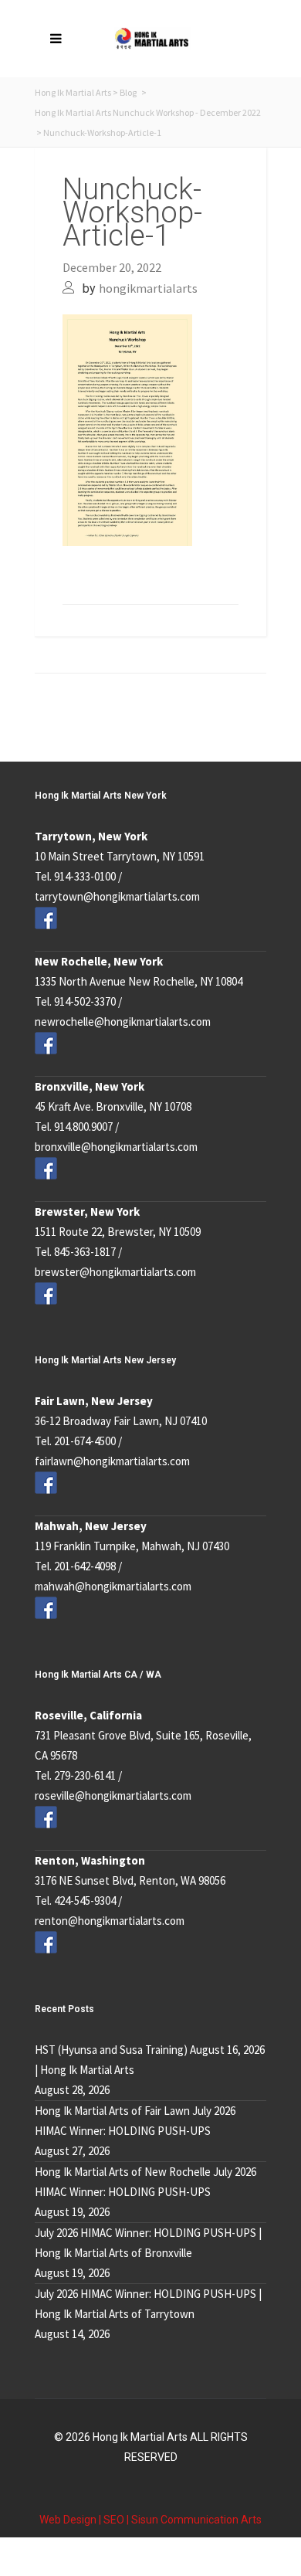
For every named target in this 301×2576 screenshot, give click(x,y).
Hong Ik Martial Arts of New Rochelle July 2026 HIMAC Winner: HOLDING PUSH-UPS (145, 2182)
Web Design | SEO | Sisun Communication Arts (150, 2520)
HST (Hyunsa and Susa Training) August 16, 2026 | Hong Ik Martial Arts (150, 2060)
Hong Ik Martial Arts (73, 92)
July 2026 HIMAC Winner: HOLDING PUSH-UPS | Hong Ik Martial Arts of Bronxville (148, 2243)
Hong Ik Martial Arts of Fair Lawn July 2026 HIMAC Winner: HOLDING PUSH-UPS (135, 2121)
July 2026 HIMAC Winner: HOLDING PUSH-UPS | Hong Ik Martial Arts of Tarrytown (148, 2304)
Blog (128, 92)
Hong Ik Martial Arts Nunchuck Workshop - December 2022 (148, 112)
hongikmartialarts (148, 288)
